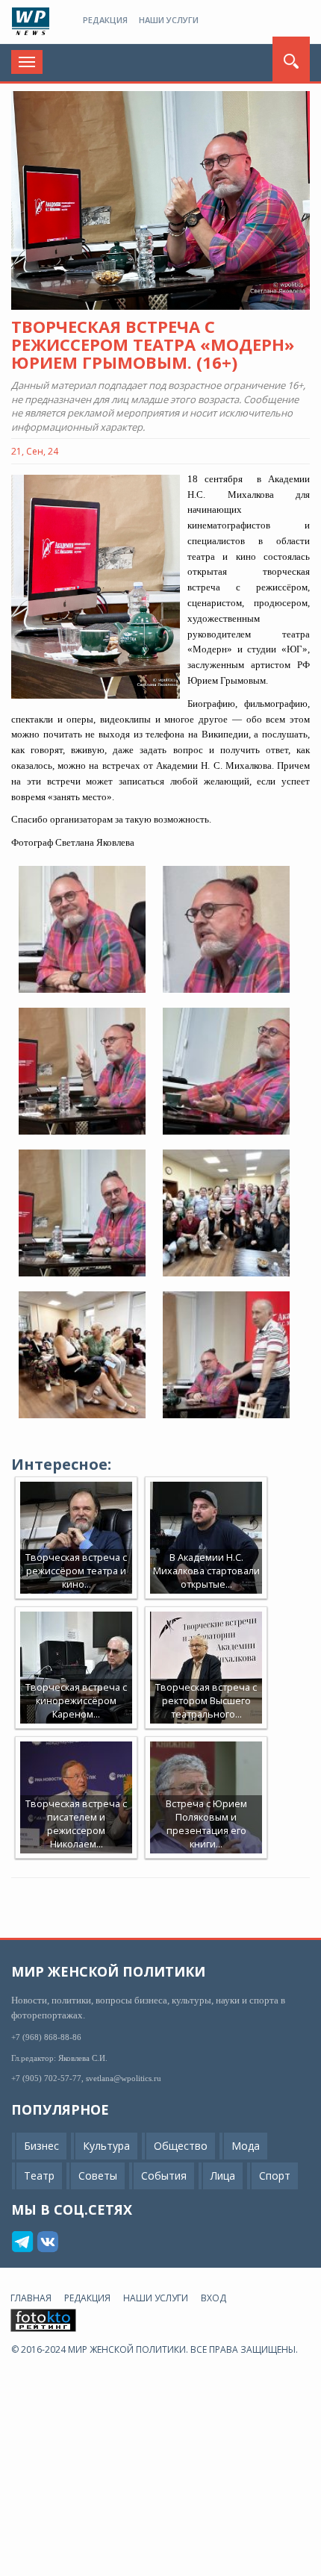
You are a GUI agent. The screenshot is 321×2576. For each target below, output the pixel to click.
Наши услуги (169, 20)
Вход (214, 2298)
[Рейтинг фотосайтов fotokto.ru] (43, 2320)
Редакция (105, 20)
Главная (31, 2298)
